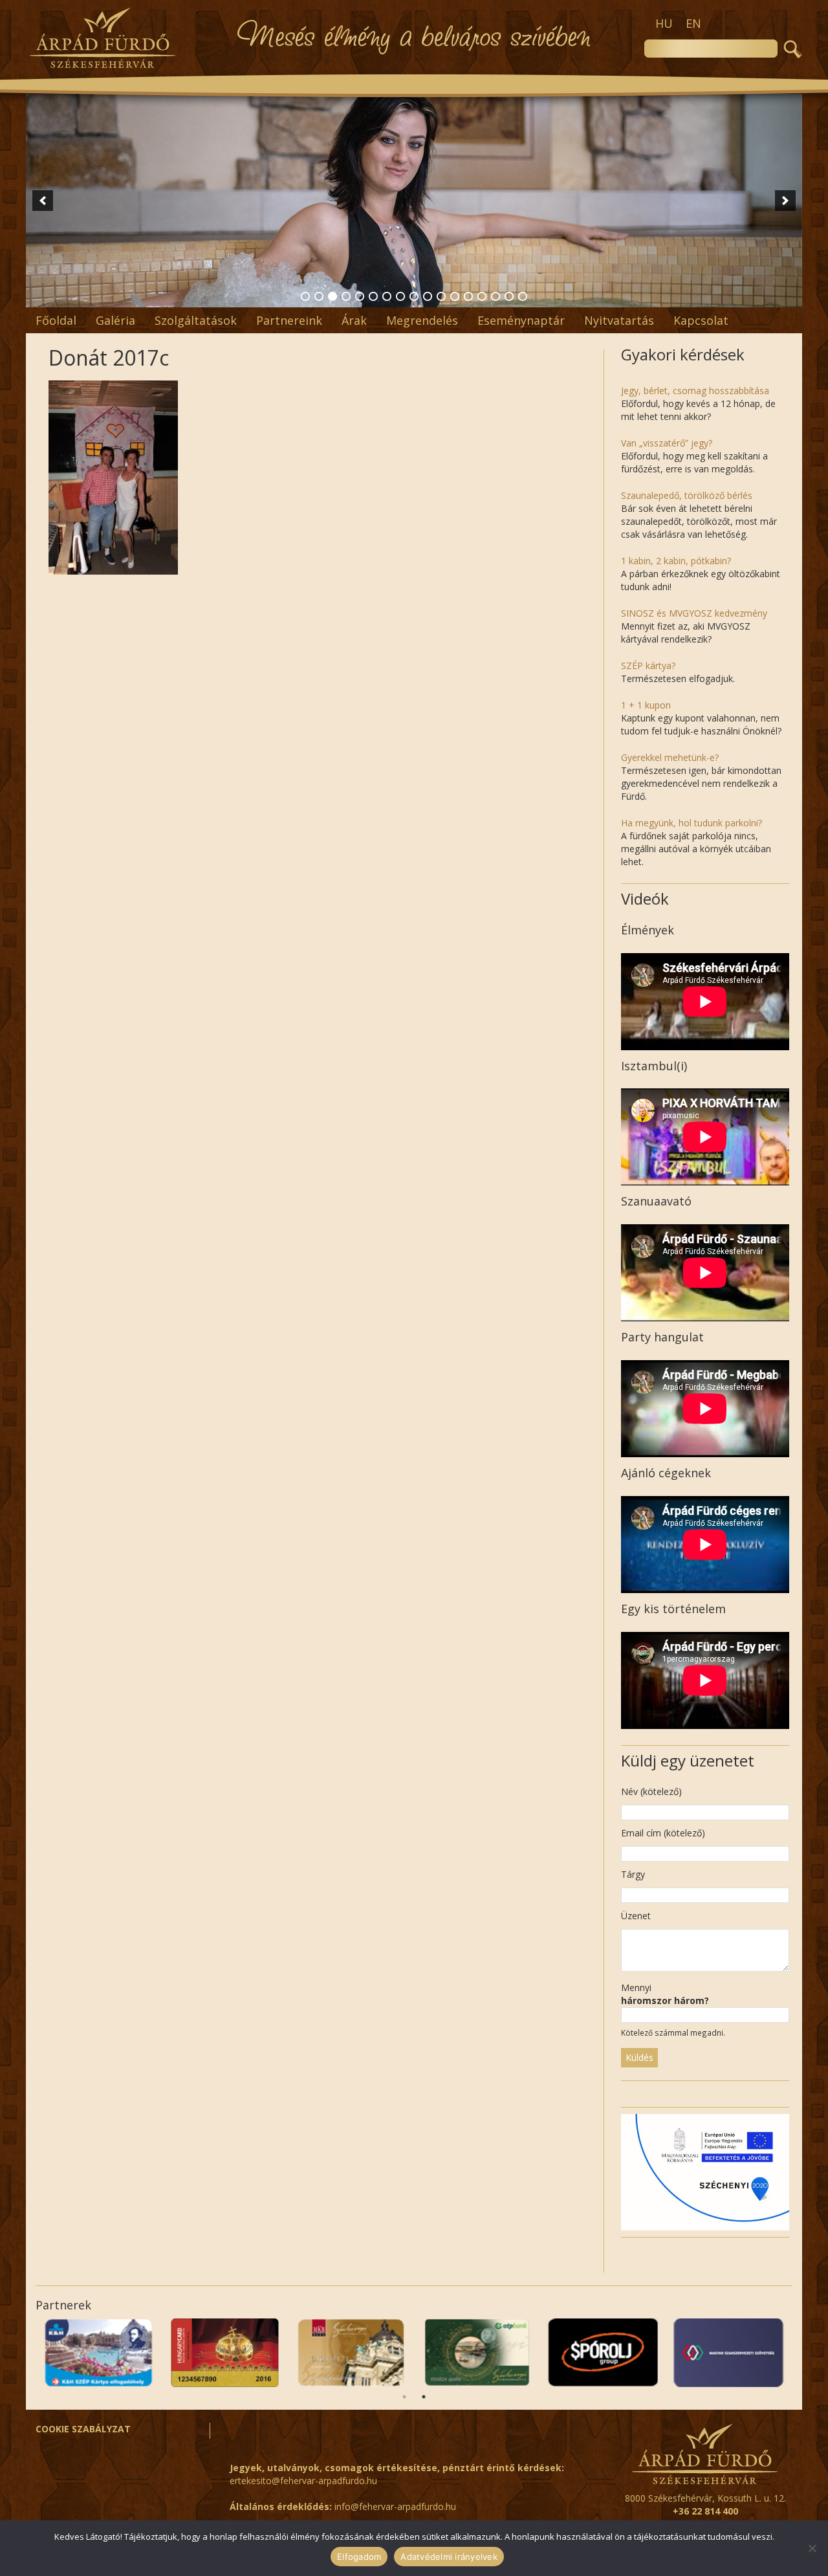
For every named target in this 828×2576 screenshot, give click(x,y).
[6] (373, 296)
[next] (785, 201)
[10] (428, 296)
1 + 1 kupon (646, 705)
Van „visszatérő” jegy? (667, 443)
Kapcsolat (701, 320)
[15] (496, 296)
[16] (509, 296)
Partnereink (289, 320)
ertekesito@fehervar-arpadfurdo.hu (303, 2481)
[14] (482, 296)
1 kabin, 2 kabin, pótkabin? (676, 561)
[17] (523, 296)
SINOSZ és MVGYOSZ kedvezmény (694, 613)
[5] (360, 296)
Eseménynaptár (521, 320)
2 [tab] (424, 2397)
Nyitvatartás (619, 320)
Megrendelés (422, 320)
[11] (441, 296)
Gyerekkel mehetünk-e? (670, 757)
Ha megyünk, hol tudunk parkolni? (692, 823)
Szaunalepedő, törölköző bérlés (687, 495)
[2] (319, 296)
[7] (387, 296)
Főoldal (56, 320)
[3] (332, 296)
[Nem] (812, 2548)
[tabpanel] (729, 2353)
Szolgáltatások (196, 320)
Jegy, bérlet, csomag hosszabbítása (695, 391)
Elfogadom (359, 2557)
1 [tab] (404, 2397)
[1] (305, 296)
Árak (354, 320)
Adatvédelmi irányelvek (449, 2557)
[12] (455, 296)
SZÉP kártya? (648, 666)
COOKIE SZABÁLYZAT (83, 2429)
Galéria (115, 320)
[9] (414, 296)
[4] (346, 296)
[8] (400, 296)
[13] (468, 296)
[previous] (43, 201)
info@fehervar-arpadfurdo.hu (395, 2506)
